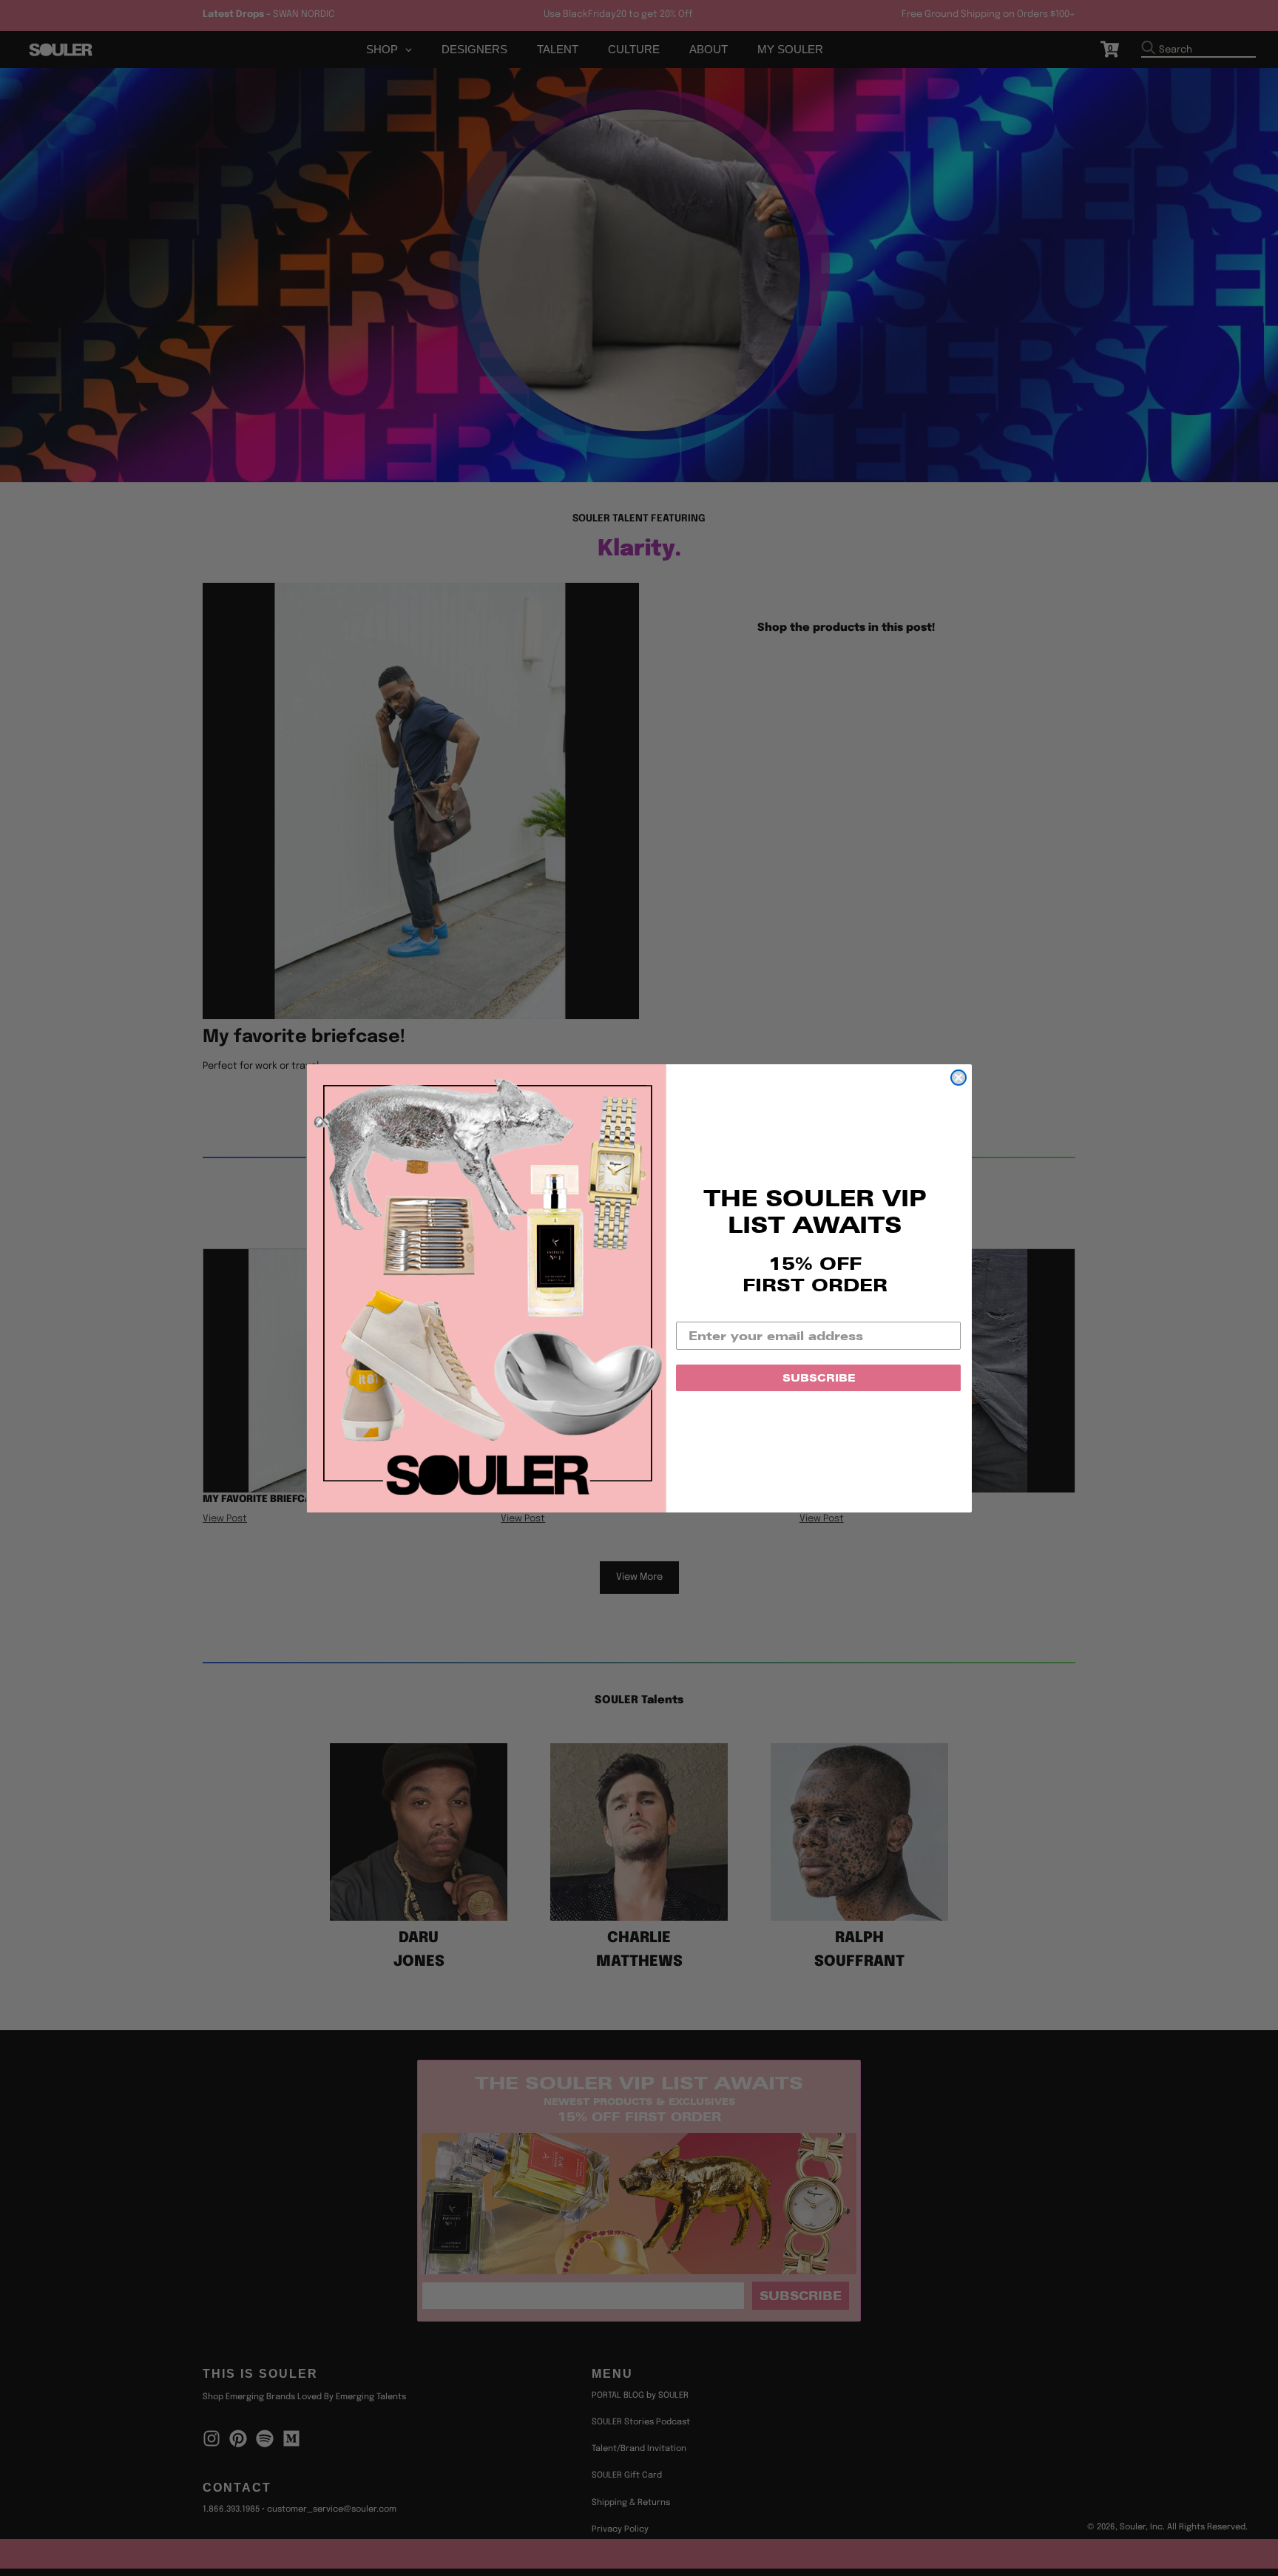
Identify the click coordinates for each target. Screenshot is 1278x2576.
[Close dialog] (958, 1078)
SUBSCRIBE (819, 1378)
